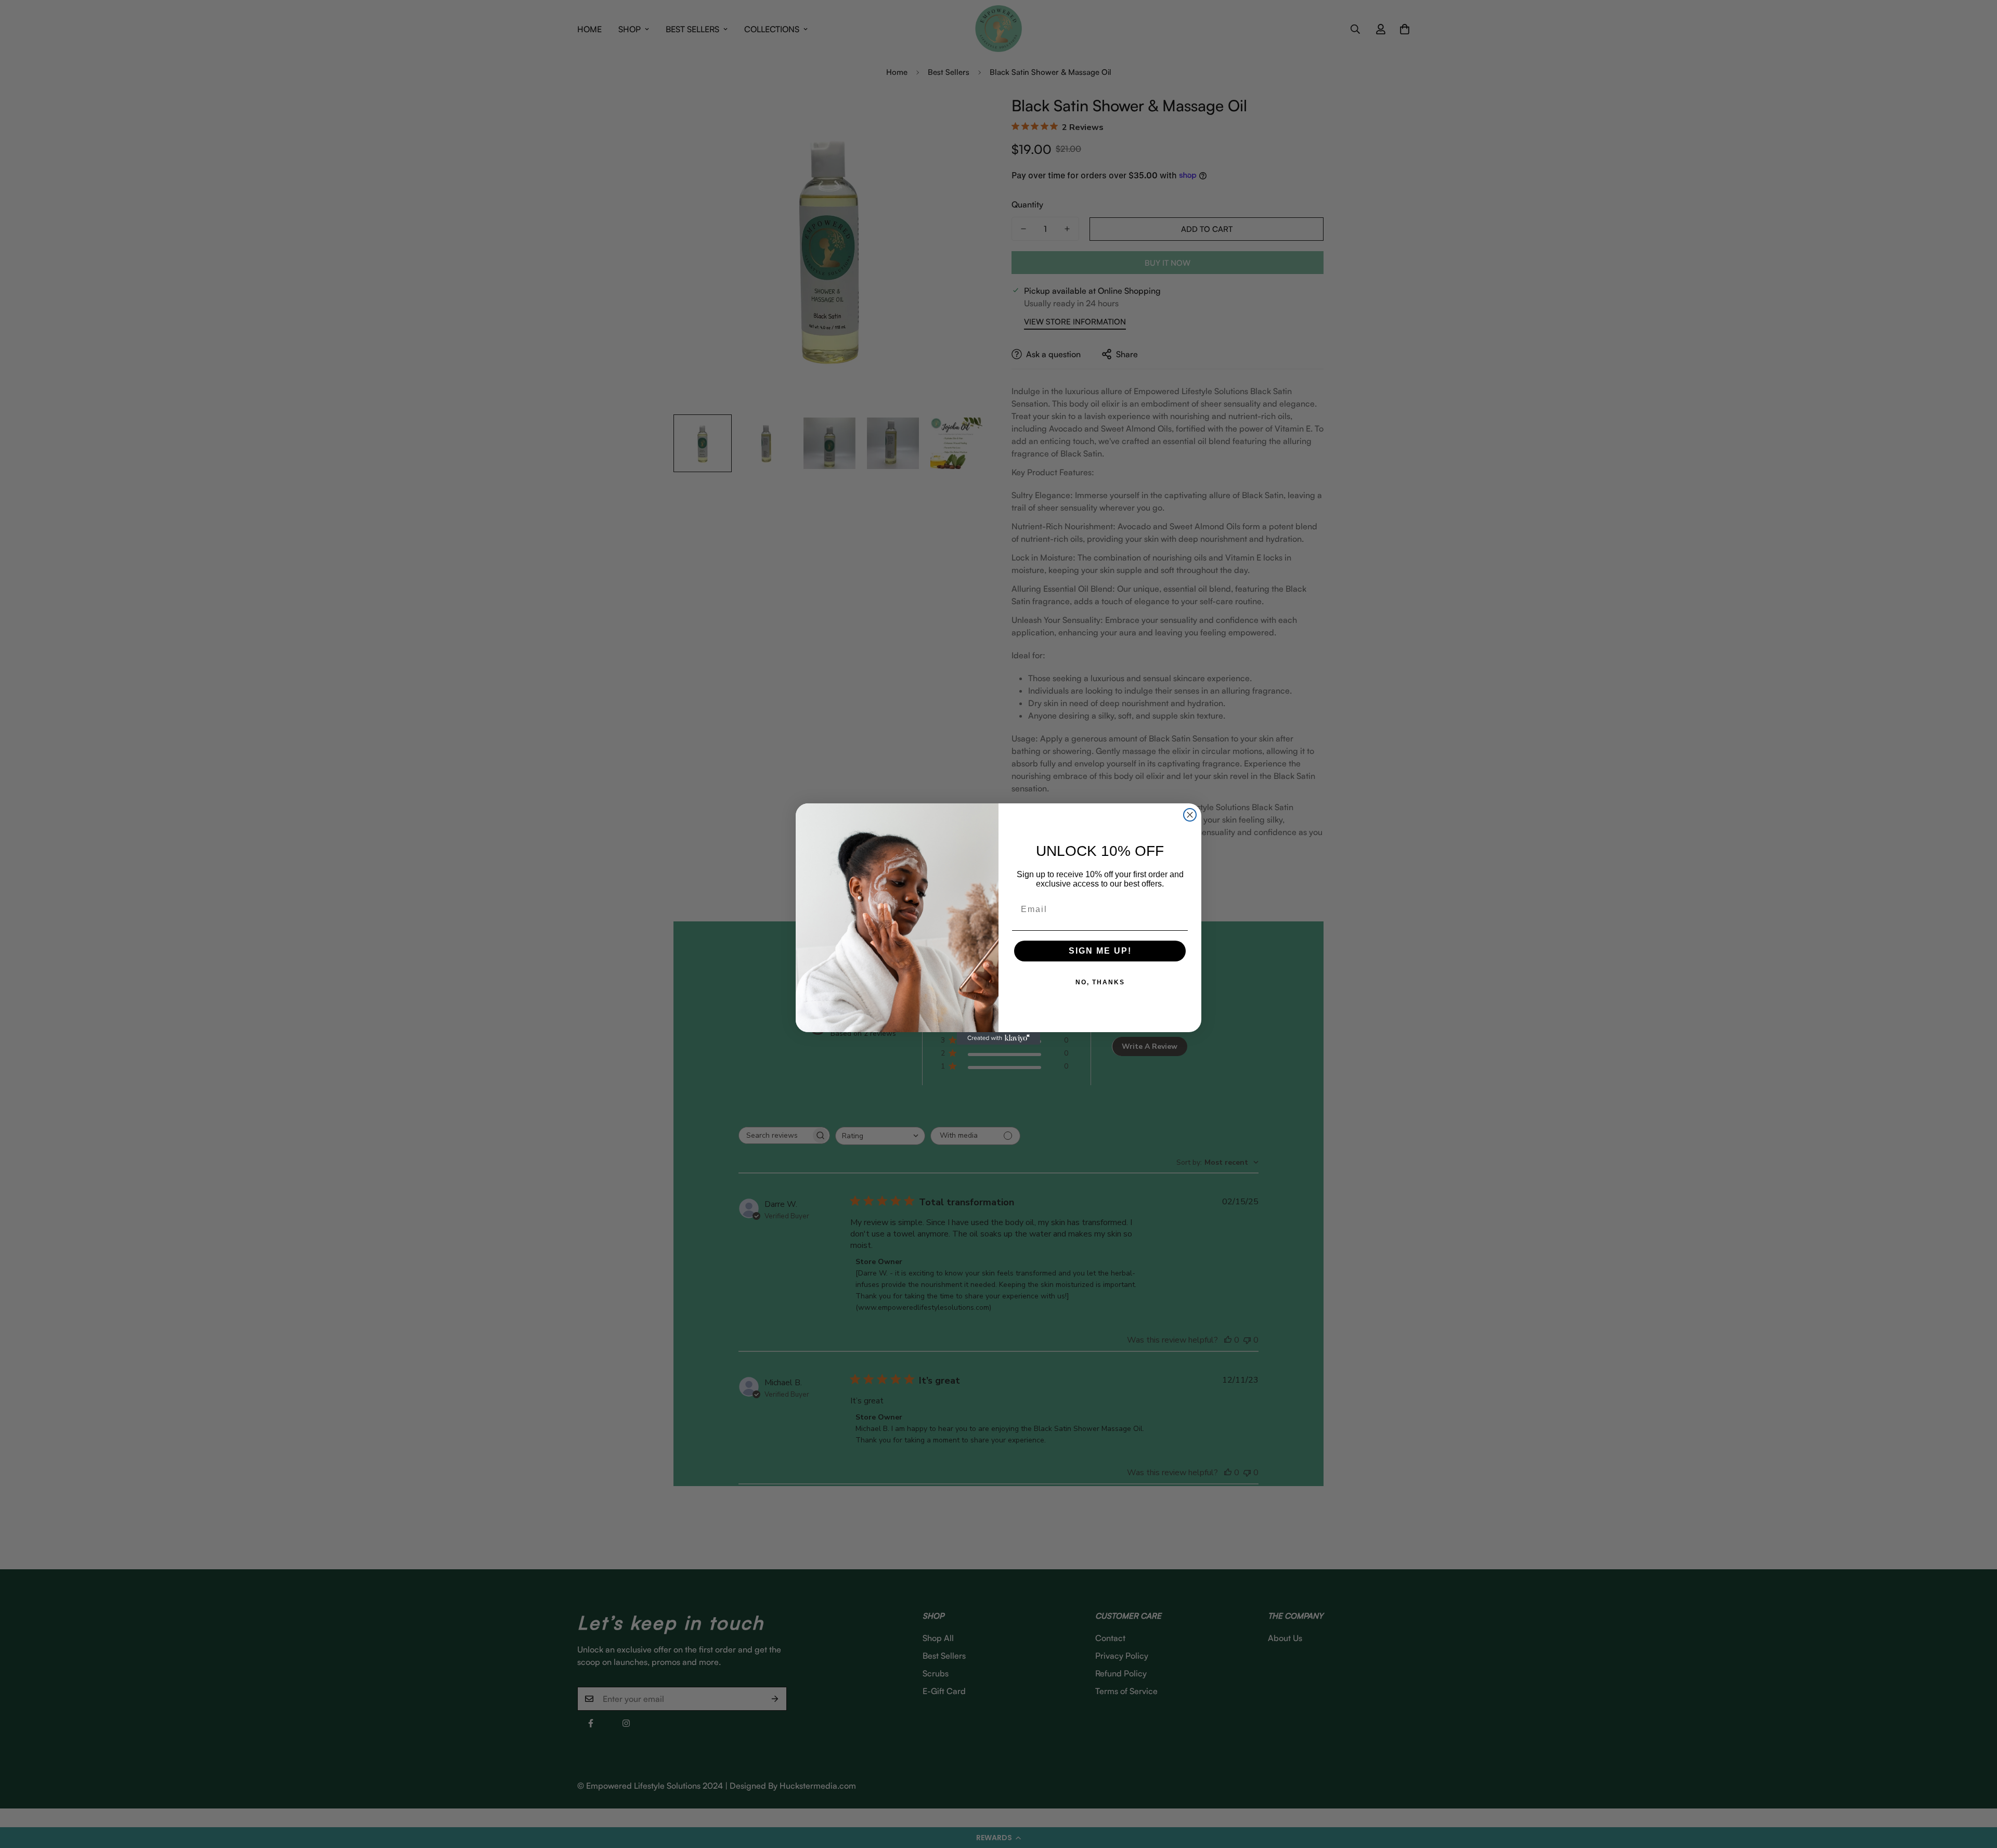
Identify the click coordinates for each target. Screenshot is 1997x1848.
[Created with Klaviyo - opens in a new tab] (998, 1038)
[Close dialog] (1190, 815)
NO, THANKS (1100, 982)
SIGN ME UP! (1100, 951)
